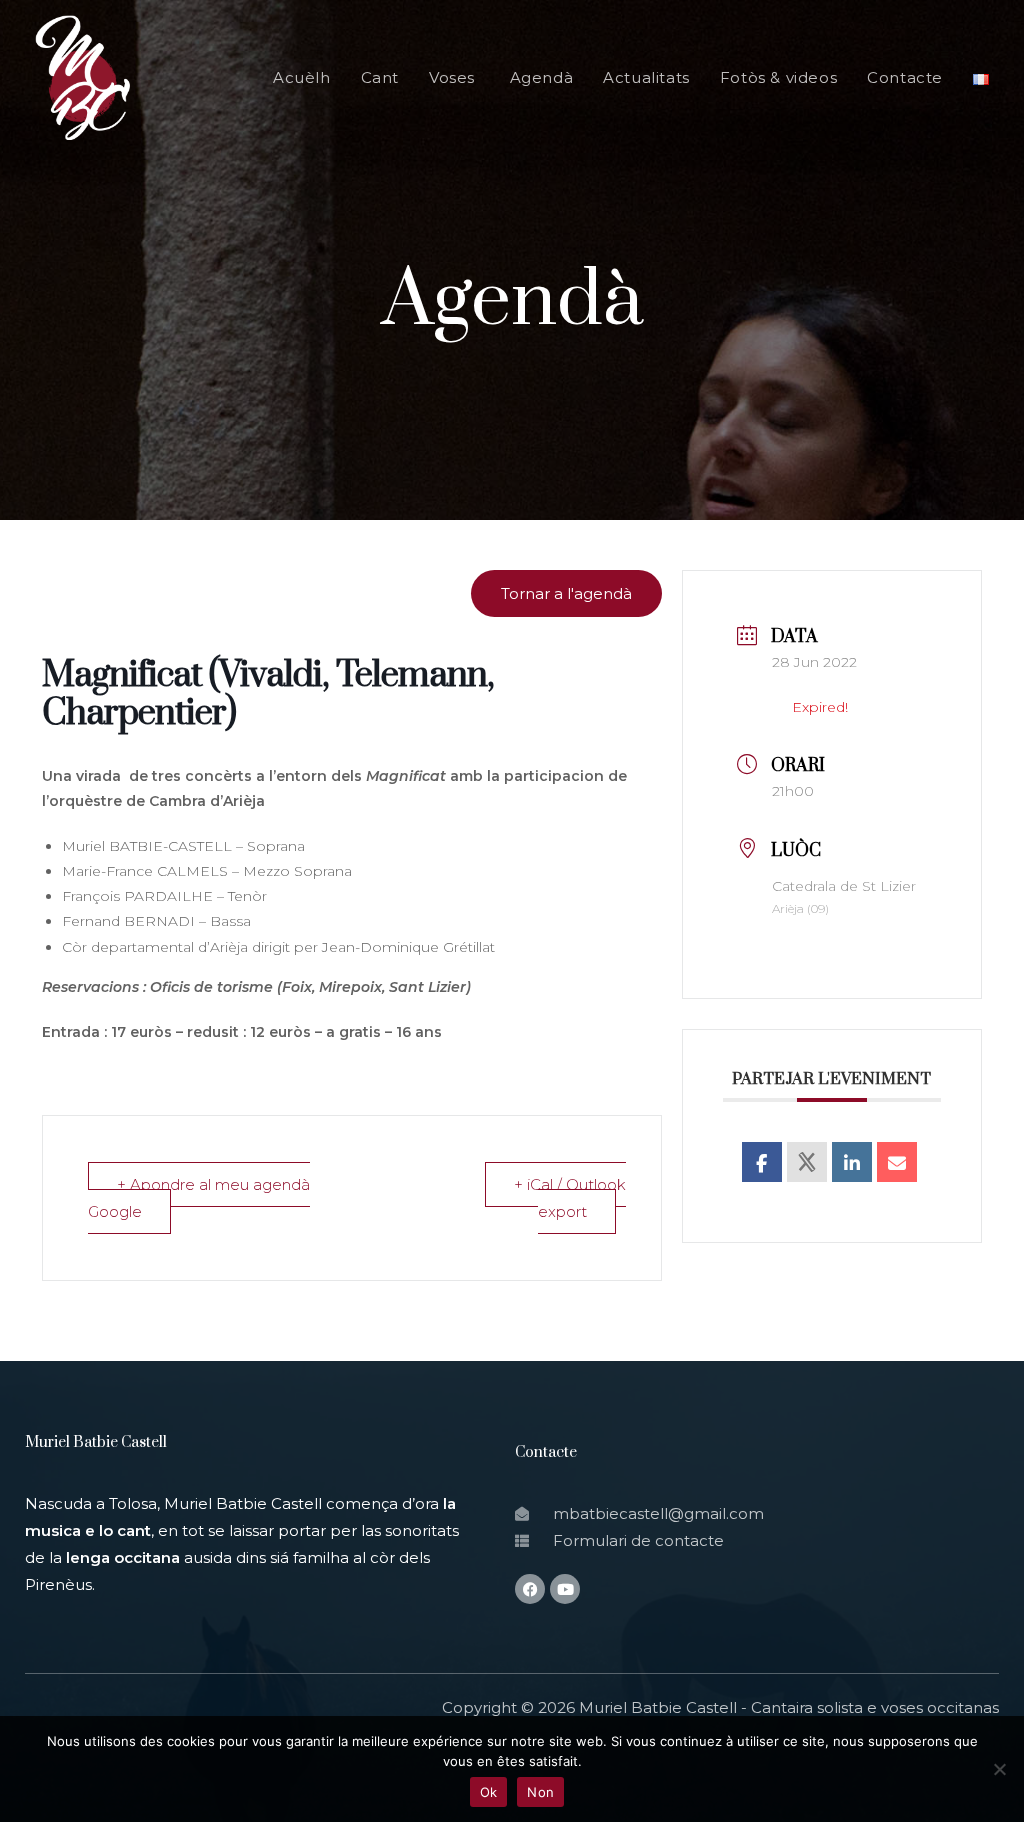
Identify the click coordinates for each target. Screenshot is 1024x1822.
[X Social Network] (807, 1162)
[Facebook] (530, 1589)
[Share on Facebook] (762, 1162)
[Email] (897, 1162)
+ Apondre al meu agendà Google (199, 1198)
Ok (489, 1792)
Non (540, 1792)
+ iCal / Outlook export (570, 1198)
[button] (566, 593)
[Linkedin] (852, 1162)
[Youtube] (565, 1589)
